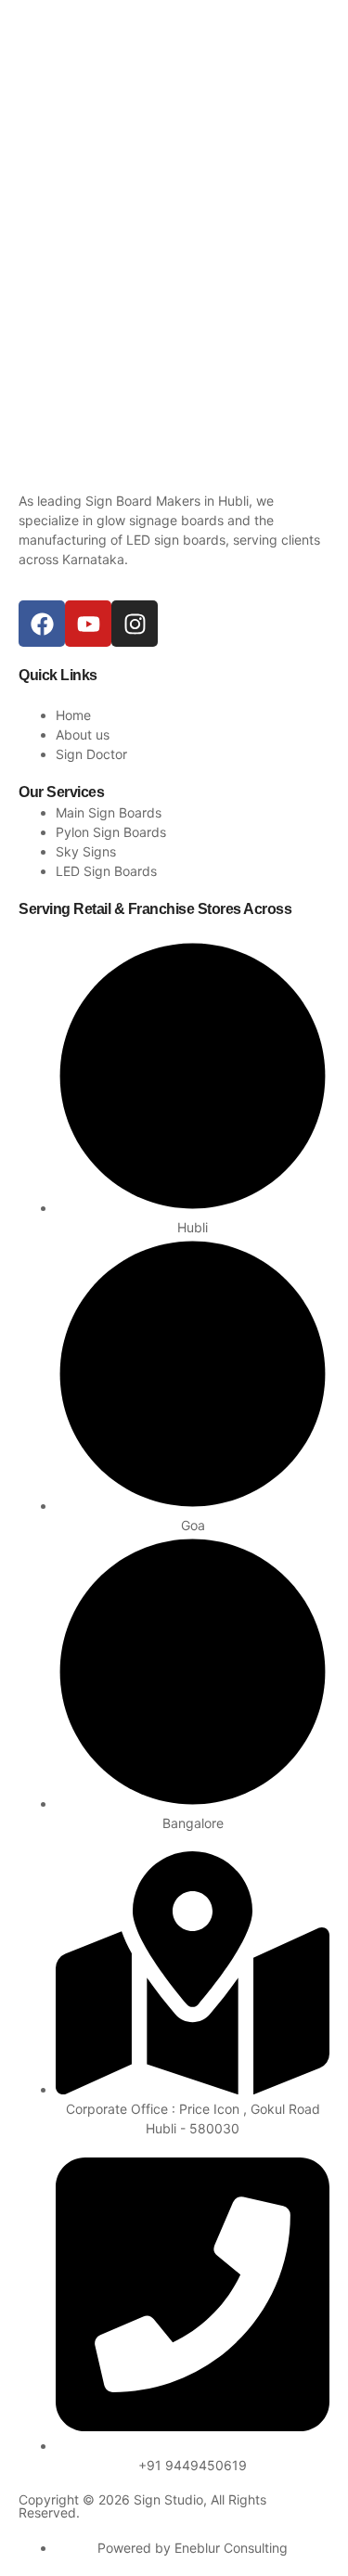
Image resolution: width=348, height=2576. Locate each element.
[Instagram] (135, 624)
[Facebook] (42, 624)
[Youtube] (88, 624)
